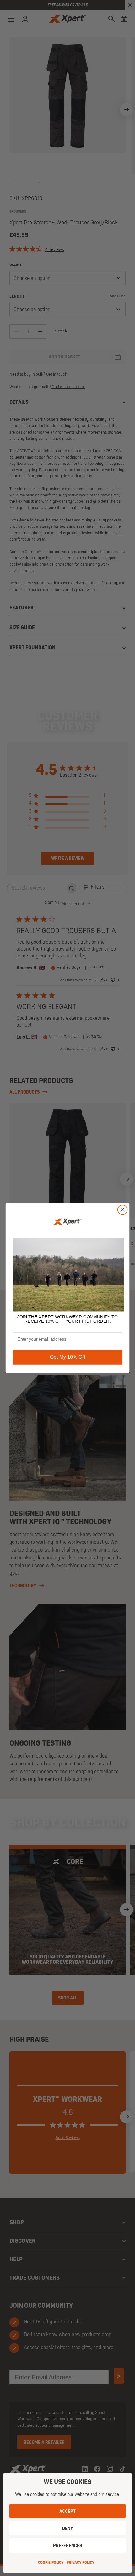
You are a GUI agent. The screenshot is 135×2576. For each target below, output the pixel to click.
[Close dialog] (123, 1210)
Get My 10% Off (67, 1357)
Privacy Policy (80, 2563)
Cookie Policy (51, 2563)
